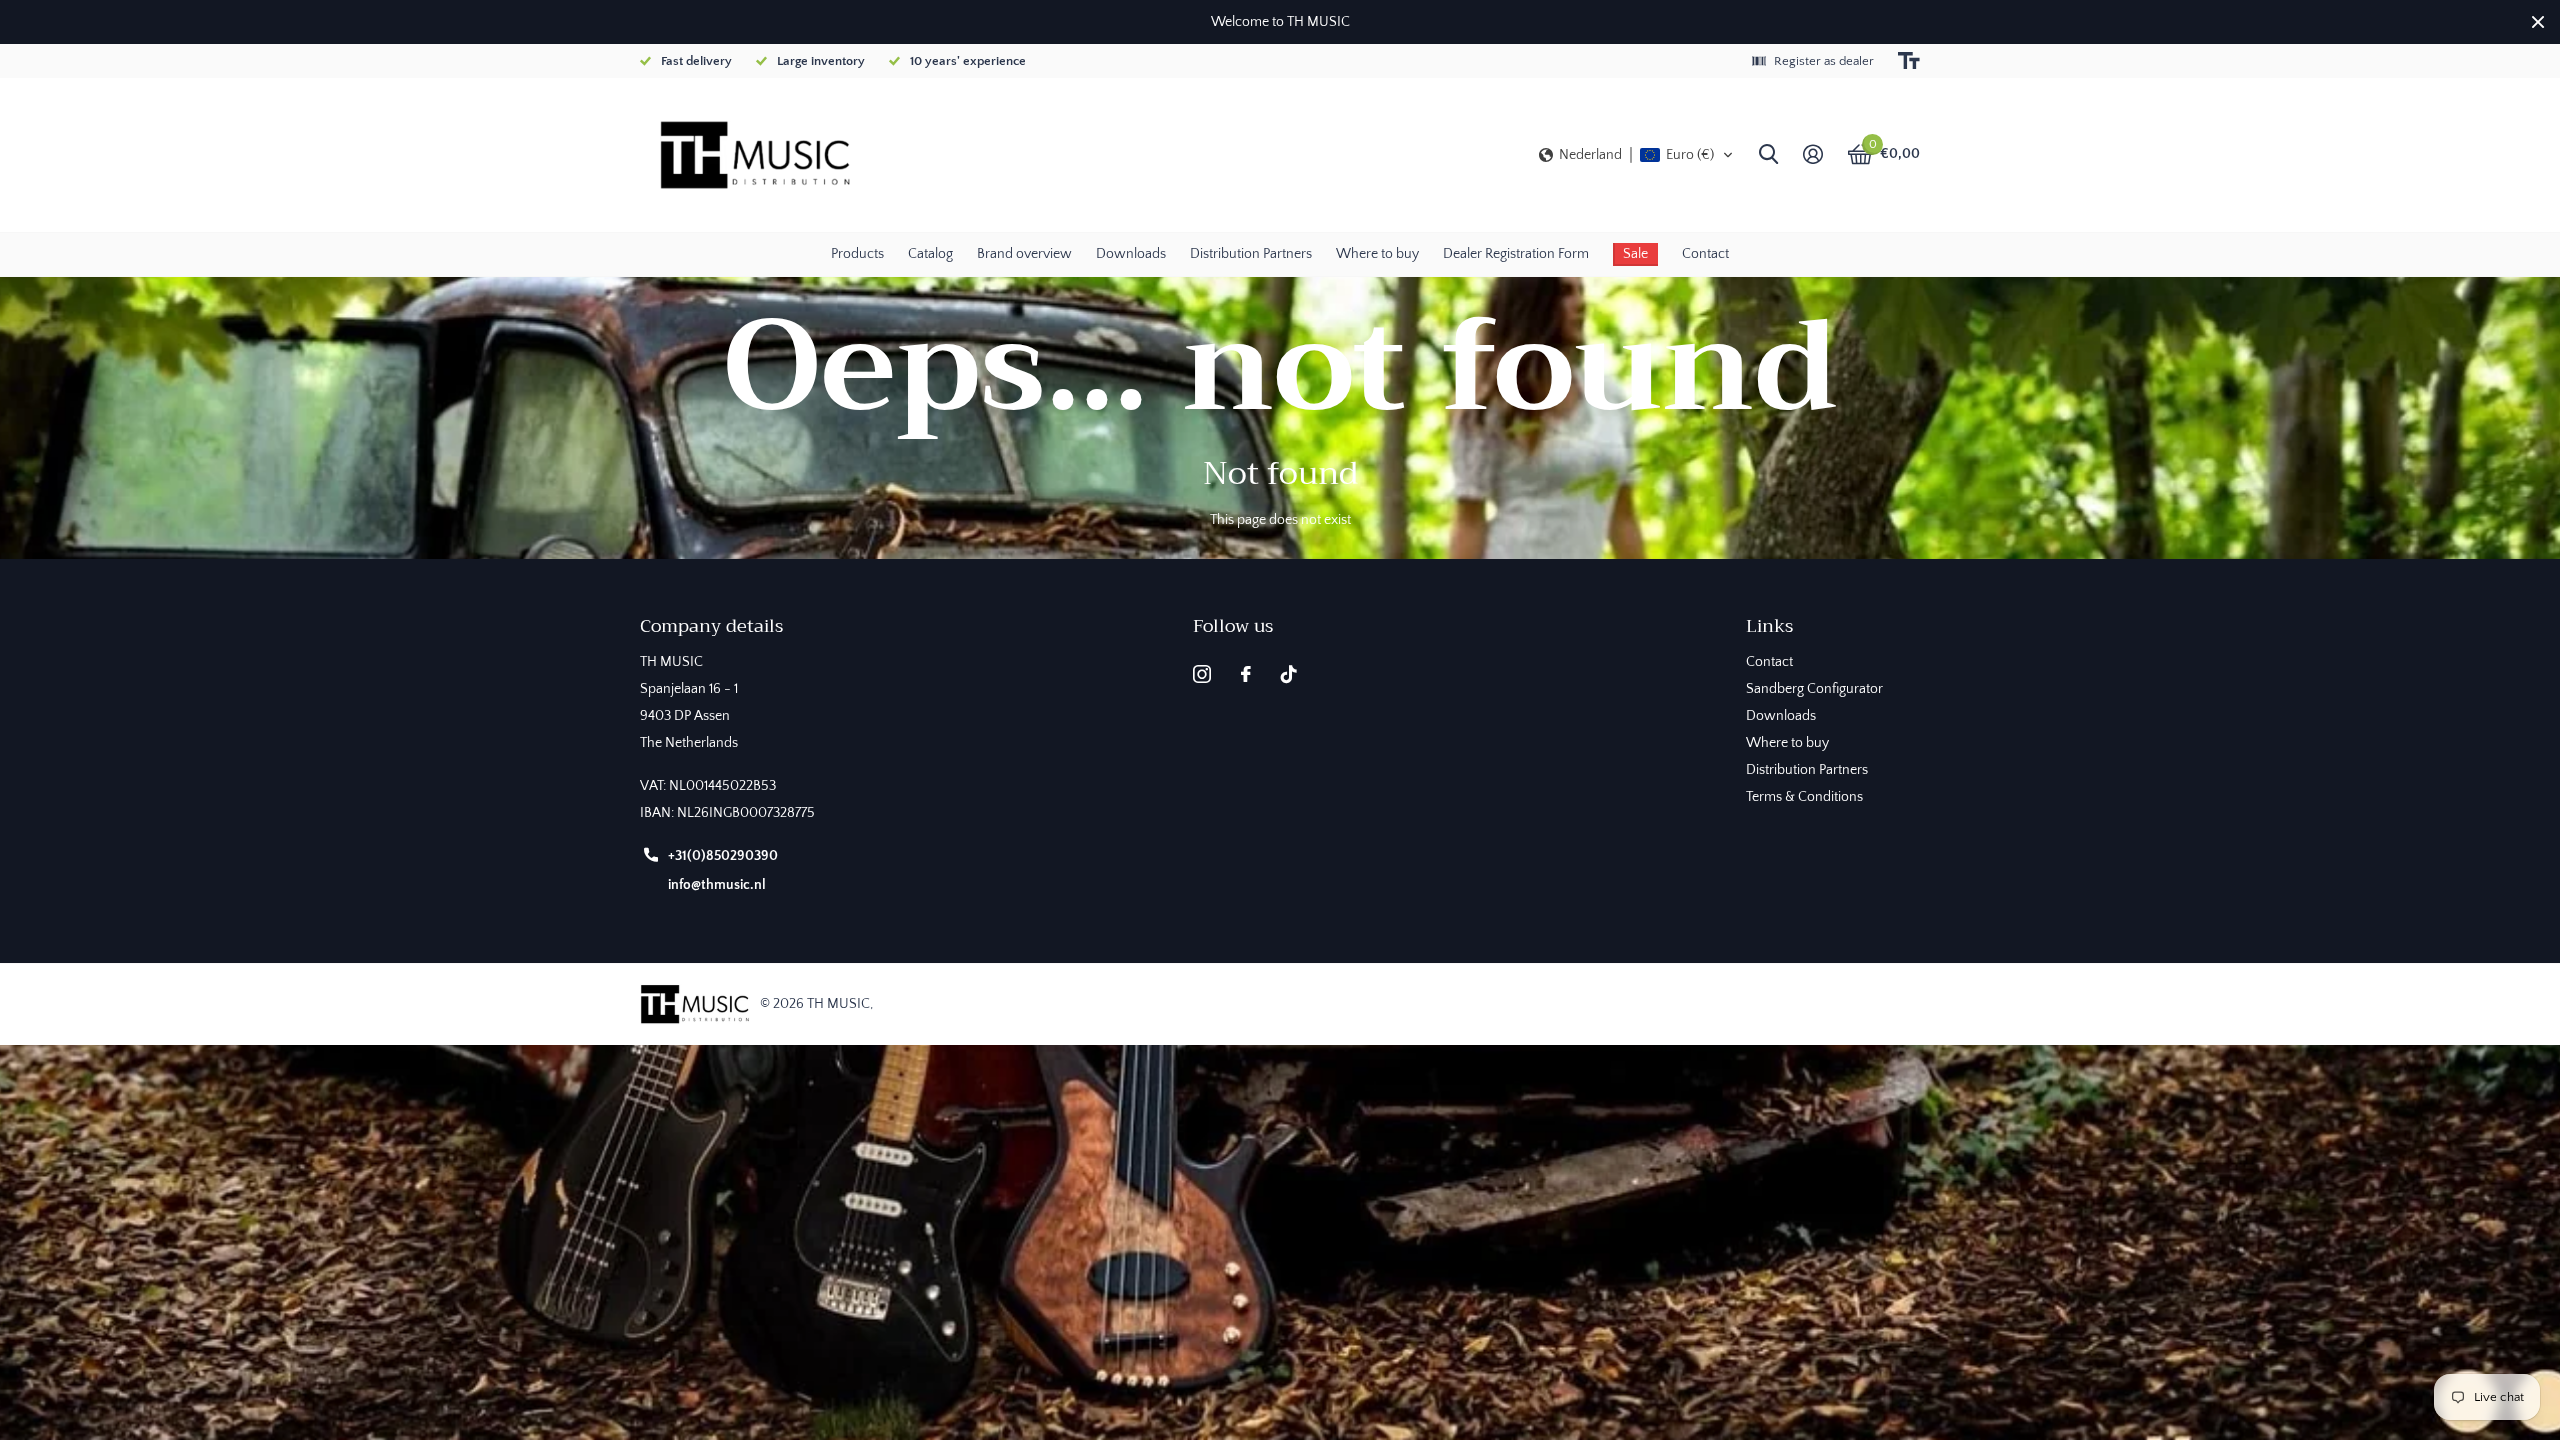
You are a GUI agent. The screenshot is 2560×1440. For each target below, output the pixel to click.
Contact (1705, 254)
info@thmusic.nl (717, 885)
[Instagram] (1202, 674)
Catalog (930, 254)
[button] (1636, 155)
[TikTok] (1289, 674)
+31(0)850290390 (723, 856)
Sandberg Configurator (1814, 689)
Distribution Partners (1251, 254)
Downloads (1131, 254)
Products (857, 254)
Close (2538, 22)
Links (1769, 626)
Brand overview (1024, 254)
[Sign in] (1812, 154)
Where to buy (1377, 254)
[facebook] (1246, 674)
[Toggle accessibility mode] (1909, 61)
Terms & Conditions (1804, 797)
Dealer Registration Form (1516, 254)
